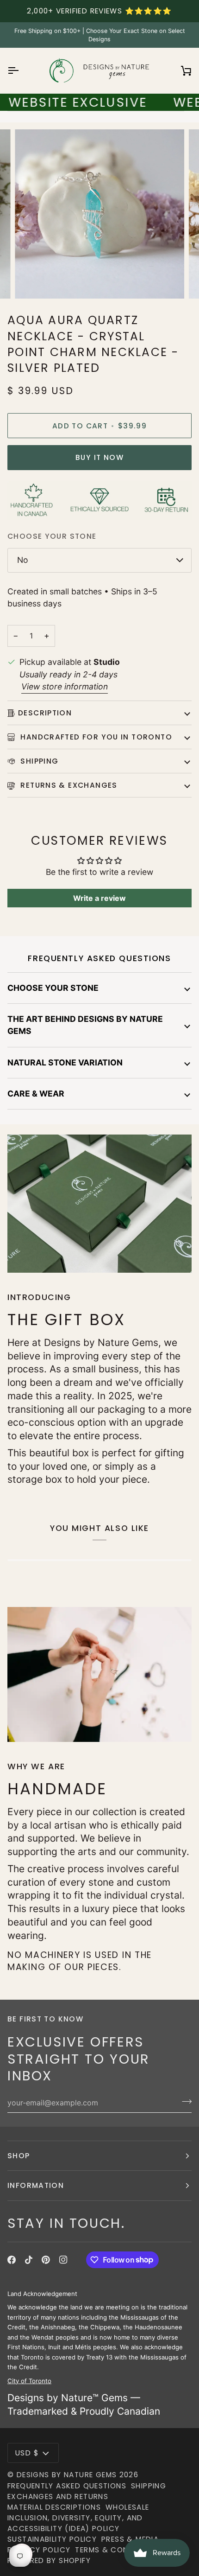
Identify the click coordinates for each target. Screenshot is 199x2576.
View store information (65, 686)
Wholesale (127, 2507)
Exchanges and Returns (58, 2496)
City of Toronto (29, 2380)
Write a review (99, 898)
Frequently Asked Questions (67, 2486)
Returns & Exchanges (68, 785)
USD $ (27, 2453)
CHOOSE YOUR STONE (53, 988)
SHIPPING (38, 761)
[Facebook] (12, 2260)
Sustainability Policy (52, 2539)
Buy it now (99, 457)
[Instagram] (63, 2260)
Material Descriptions (54, 2507)
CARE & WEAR (36, 1094)
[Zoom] (32, 281)
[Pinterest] (46, 2260)
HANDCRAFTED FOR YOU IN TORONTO (95, 737)
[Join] (184, 2102)
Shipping (149, 2486)
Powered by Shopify (49, 2560)
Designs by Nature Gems (67, 2475)
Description (45, 713)
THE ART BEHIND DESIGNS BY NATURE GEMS (85, 1025)
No (23, 560)
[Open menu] (21, 71)
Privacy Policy (39, 2550)
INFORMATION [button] (36, 2185)
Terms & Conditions (117, 2550)
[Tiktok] (29, 2260)
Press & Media (130, 2539)
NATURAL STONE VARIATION (65, 1062)
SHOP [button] (19, 2156)
